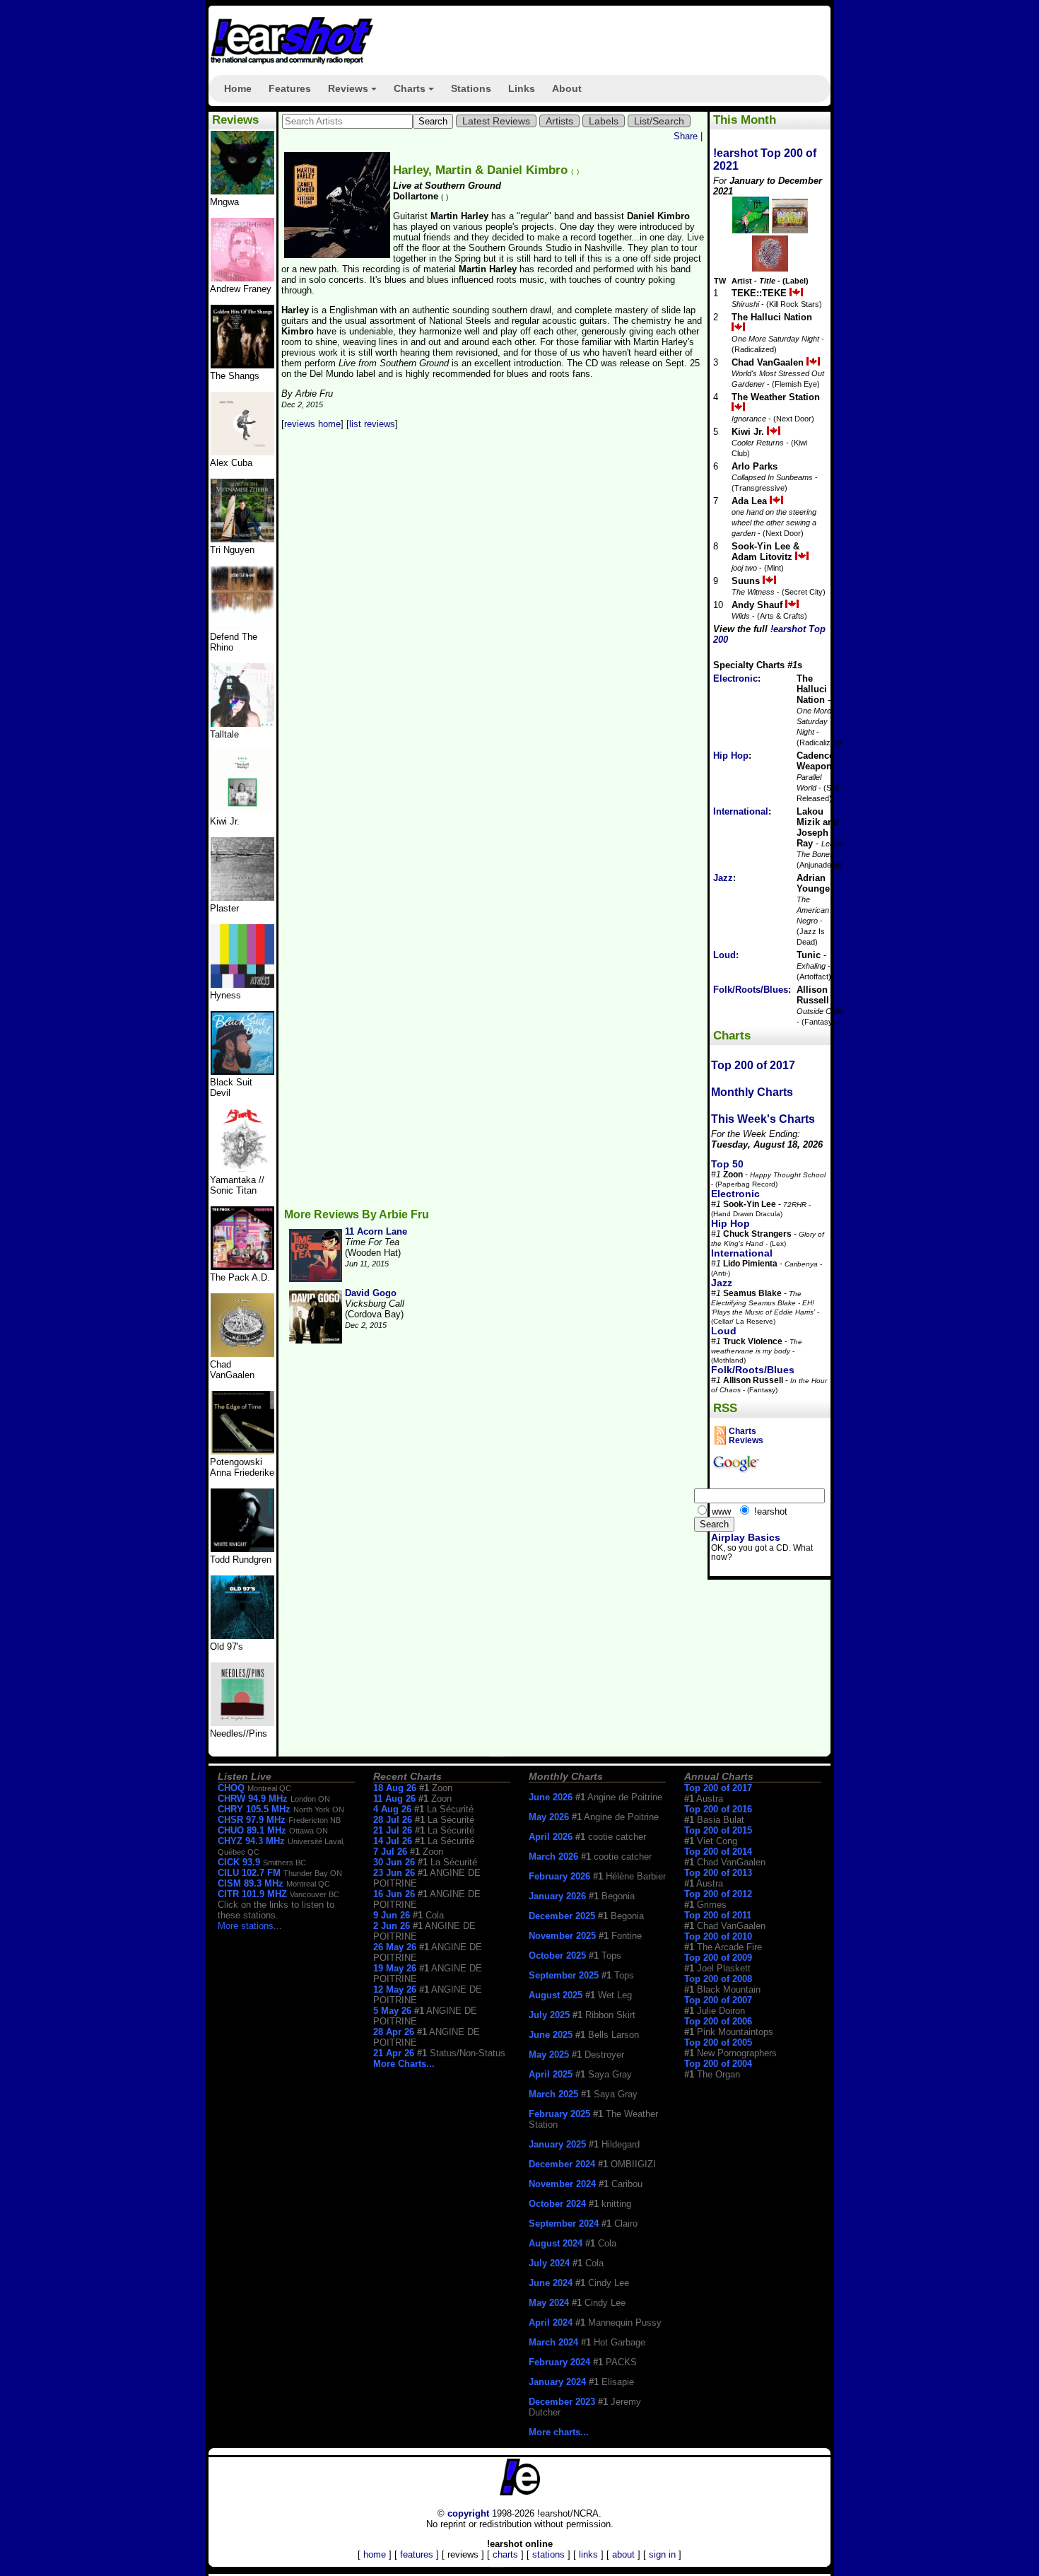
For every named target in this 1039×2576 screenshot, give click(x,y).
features (417, 2554)
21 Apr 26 (394, 2053)
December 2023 (562, 2402)
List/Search (659, 121)
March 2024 (553, 2342)
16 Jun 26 (394, 1894)
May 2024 (549, 2303)
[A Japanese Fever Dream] (242, 724)
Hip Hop (731, 756)
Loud (724, 955)
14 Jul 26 (393, 1841)
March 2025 (553, 2094)
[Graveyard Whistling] (242, 1636)
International (741, 811)
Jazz (723, 878)
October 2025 (557, 1956)
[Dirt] (242, 1169)
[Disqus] (493, 627)
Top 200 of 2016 (718, 1809)
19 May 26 (395, 1968)
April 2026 (551, 1837)
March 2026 (553, 1857)
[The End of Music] (242, 985)
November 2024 (562, 2184)
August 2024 (556, 2243)
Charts (416, 93)
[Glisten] (242, 626)
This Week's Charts (763, 1119)
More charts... (559, 2432)
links (588, 2554)
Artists (559, 121)
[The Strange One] (242, 191)
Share (686, 136)
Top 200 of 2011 (718, 1915)
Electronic (735, 678)
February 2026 (559, 1876)
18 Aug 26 (395, 1788)
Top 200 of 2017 (753, 1065)
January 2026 (557, 1896)
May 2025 (549, 2055)
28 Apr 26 (394, 2032)
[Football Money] (242, 811)
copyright (468, 2513)
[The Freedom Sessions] (242, 1072)
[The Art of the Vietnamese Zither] (242, 539)
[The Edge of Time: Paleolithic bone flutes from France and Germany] (242, 1451)
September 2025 (564, 1975)
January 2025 (557, 2144)
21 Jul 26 (393, 1830)
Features (290, 88)
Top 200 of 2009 (718, 1958)
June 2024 (551, 2283)
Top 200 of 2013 (718, 1873)
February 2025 (559, 2114)
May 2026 (549, 1817)
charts (505, 2554)
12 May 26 (395, 1989)
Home (238, 88)
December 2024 (562, 2164)
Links (522, 88)
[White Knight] (242, 1549)
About (567, 88)
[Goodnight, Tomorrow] (242, 1723)
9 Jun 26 (392, 1915)
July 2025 (549, 2015)
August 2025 (556, 1995)
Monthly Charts (752, 1092)
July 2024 (549, 2263)
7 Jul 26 (390, 1852)
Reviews (354, 93)
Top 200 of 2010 (718, 1936)
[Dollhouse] (242, 1267)
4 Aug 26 (392, 1809)
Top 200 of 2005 (718, 2042)
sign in (662, 2554)
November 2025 (562, 1936)
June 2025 (551, 2035)
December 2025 (562, 1916)
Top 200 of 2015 (718, 1830)
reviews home (312, 424)
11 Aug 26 (394, 1799)
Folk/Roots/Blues (751, 990)
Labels (604, 121)
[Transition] (242, 898)
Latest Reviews (496, 121)
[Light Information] (242, 1354)
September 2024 (564, 2224)
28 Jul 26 (393, 1820)
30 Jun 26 (394, 1862)
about (623, 2554)
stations (548, 2554)
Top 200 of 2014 (718, 1852)
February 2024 (559, 2362)
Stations (471, 88)
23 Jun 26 (394, 1873)
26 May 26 (395, 1947)
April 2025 (551, 2074)
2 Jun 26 (392, 1926)
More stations (246, 1926)
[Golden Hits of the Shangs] (242, 365)
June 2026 (551, 1797)
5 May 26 (392, 2011)
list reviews (372, 424)
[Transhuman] (242, 278)
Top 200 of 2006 (718, 2021)
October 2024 (557, 2204)
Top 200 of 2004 (718, 2064)
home (375, 2554)
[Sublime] (242, 452)
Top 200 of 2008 (718, 1979)
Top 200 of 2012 (718, 1894)
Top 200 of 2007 (718, 2000)
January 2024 (557, 2382)
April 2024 (551, 2323)
